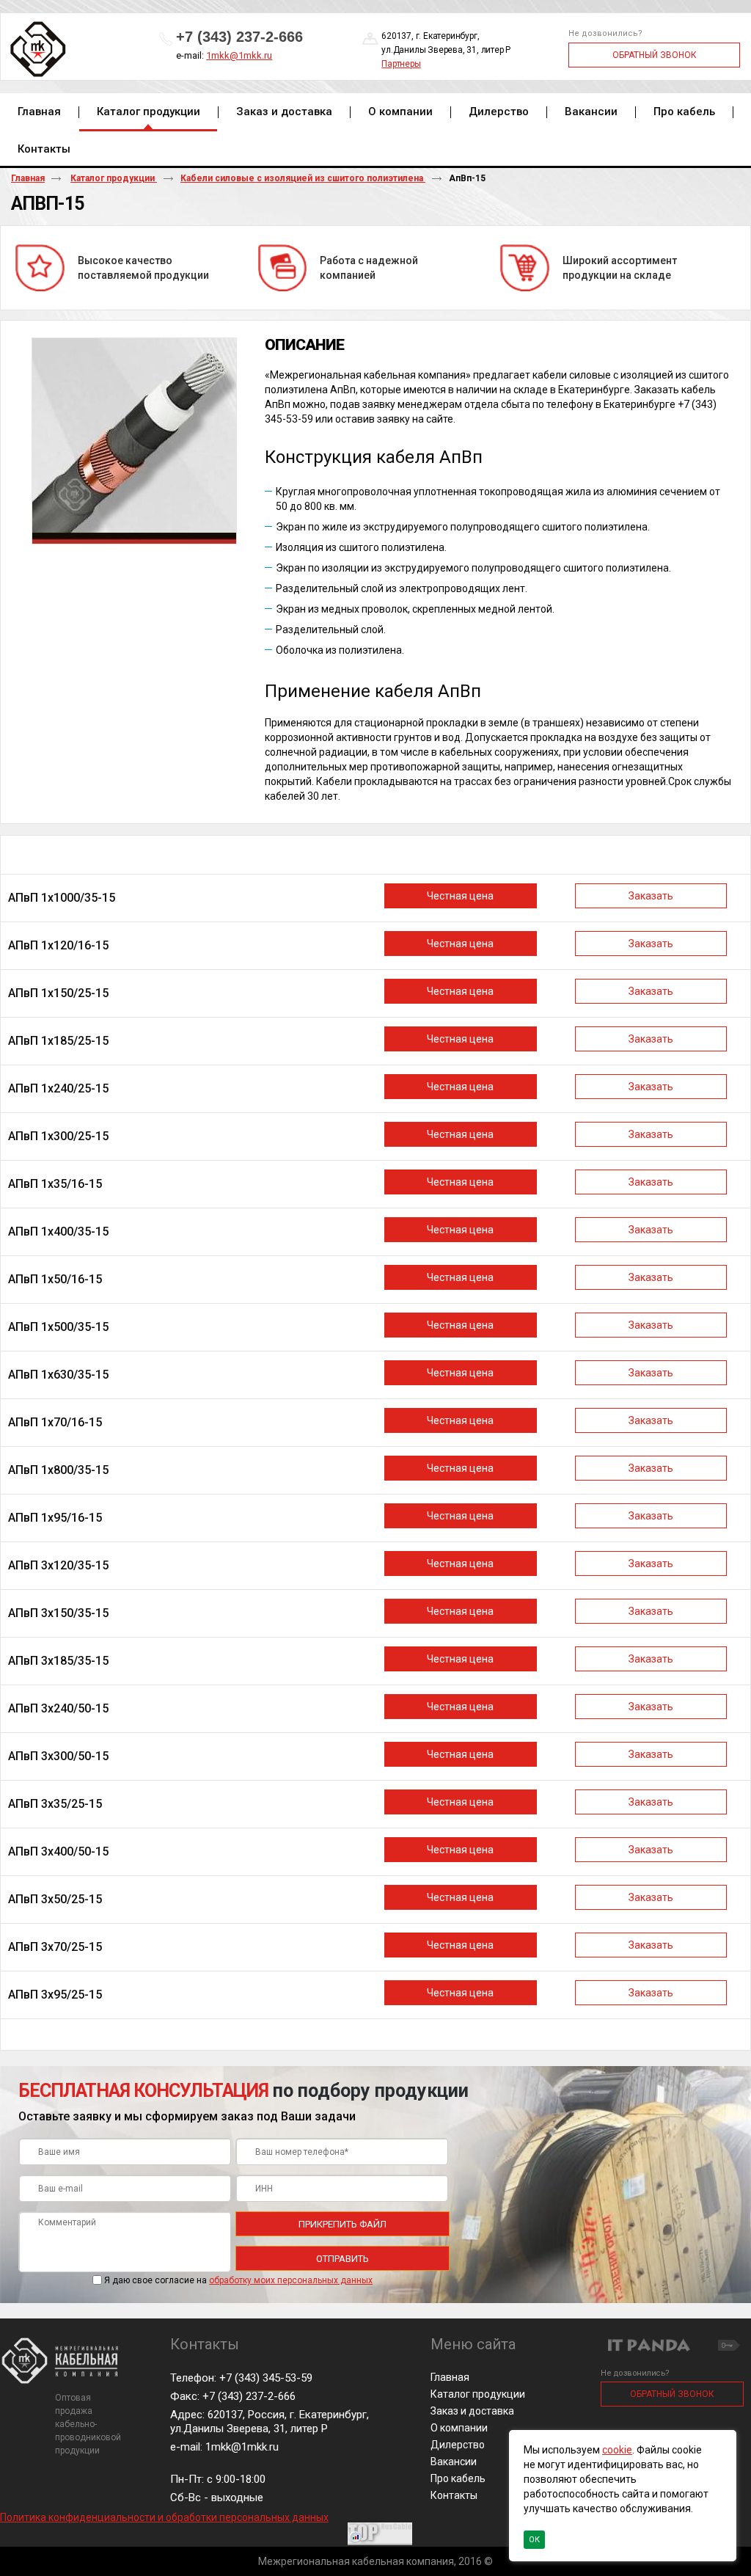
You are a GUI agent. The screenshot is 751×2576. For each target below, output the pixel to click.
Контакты (454, 2495)
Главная (28, 178)
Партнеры (401, 64)
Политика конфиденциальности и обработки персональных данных (164, 2517)
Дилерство (458, 2445)
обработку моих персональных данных (291, 2280)
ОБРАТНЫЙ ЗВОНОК (655, 55)
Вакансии (454, 2462)
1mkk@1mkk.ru (239, 55)
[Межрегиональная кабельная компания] (36, 50)
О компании (459, 2428)
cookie (617, 2450)
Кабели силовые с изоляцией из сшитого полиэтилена (303, 178)
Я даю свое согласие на (238, 2280)
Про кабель (458, 2478)
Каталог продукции (149, 112)
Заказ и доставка (472, 2411)
